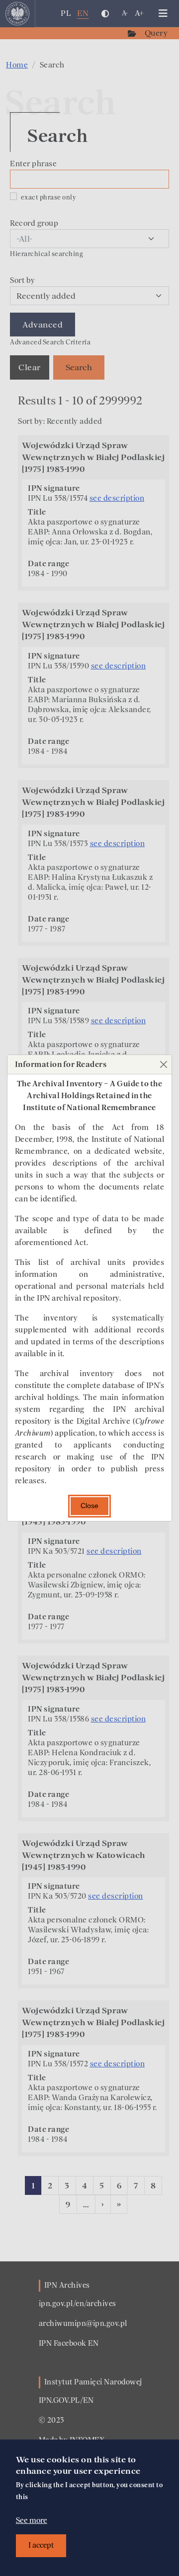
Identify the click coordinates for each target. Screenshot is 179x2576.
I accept (41, 2545)
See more (32, 2520)
